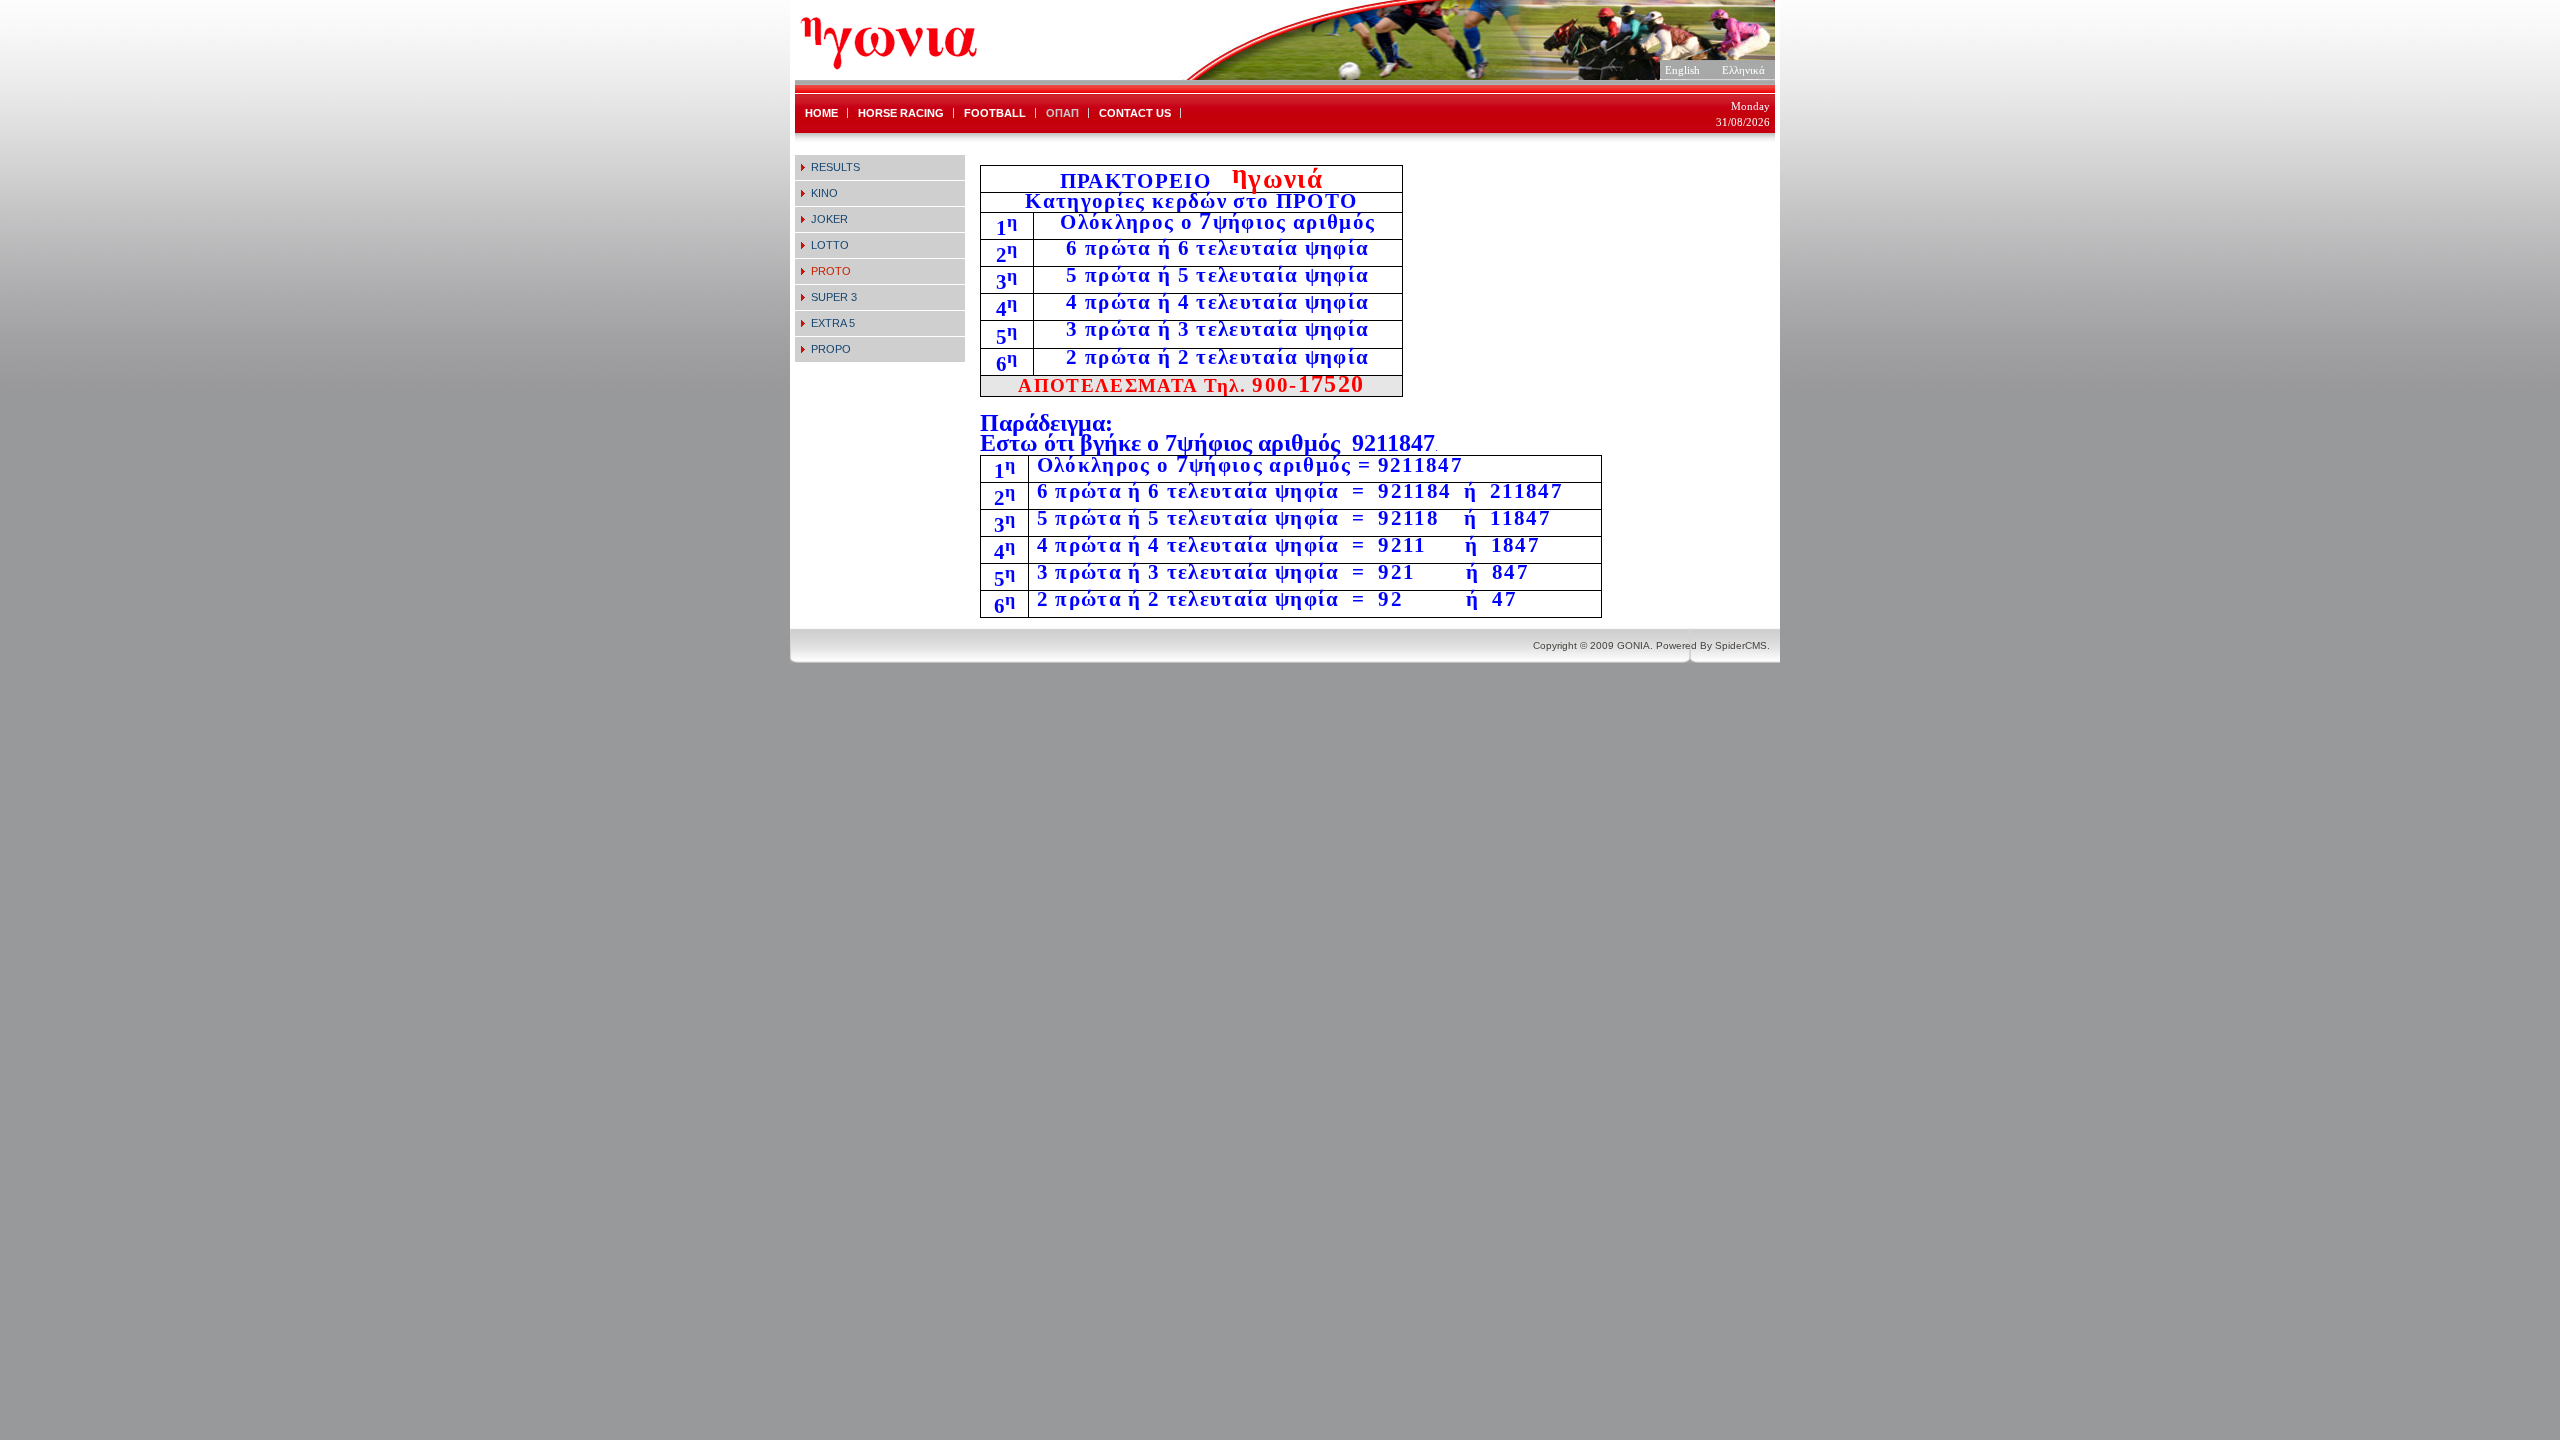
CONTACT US (1135, 113)
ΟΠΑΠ (1062, 113)
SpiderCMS (1741, 645)
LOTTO (830, 245)
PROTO (831, 271)
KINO (824, 193)
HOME (821, 113)
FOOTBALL (995, 113)
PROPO (831, 349)
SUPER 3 (834, 297)
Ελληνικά (1743, 70)
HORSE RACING (901, 113)
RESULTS (835, 167)
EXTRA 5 (833, 323)
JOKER (829, 219)
